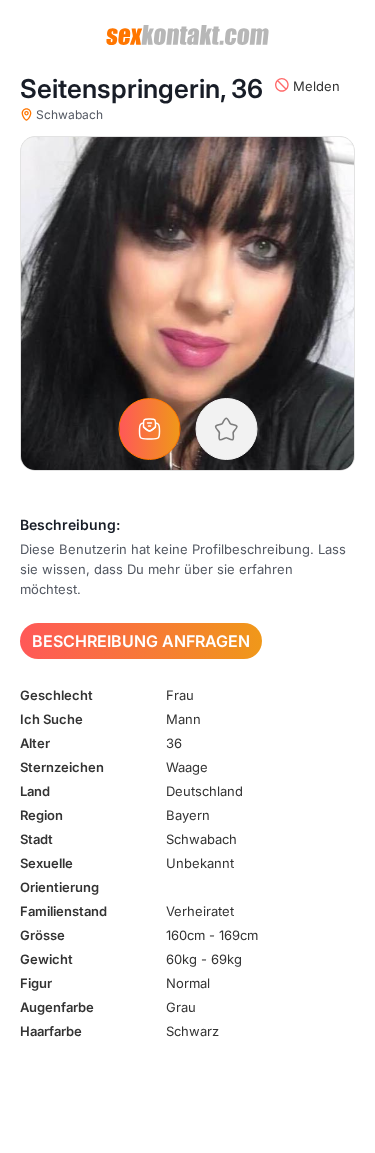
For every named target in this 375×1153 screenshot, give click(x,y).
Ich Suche (51, 719)
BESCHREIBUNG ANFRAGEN (141, 641)
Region (41, 815)
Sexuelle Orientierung (59, 875)
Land (35, 791)
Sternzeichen (62, 767)
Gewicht (46, 959)
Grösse (42, 935)
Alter (35, 743)
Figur (36, 983)
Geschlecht (56, 695)
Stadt (36, 839)
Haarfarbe (51, 1031)
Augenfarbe (57, 1007)
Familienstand (63, 911)
